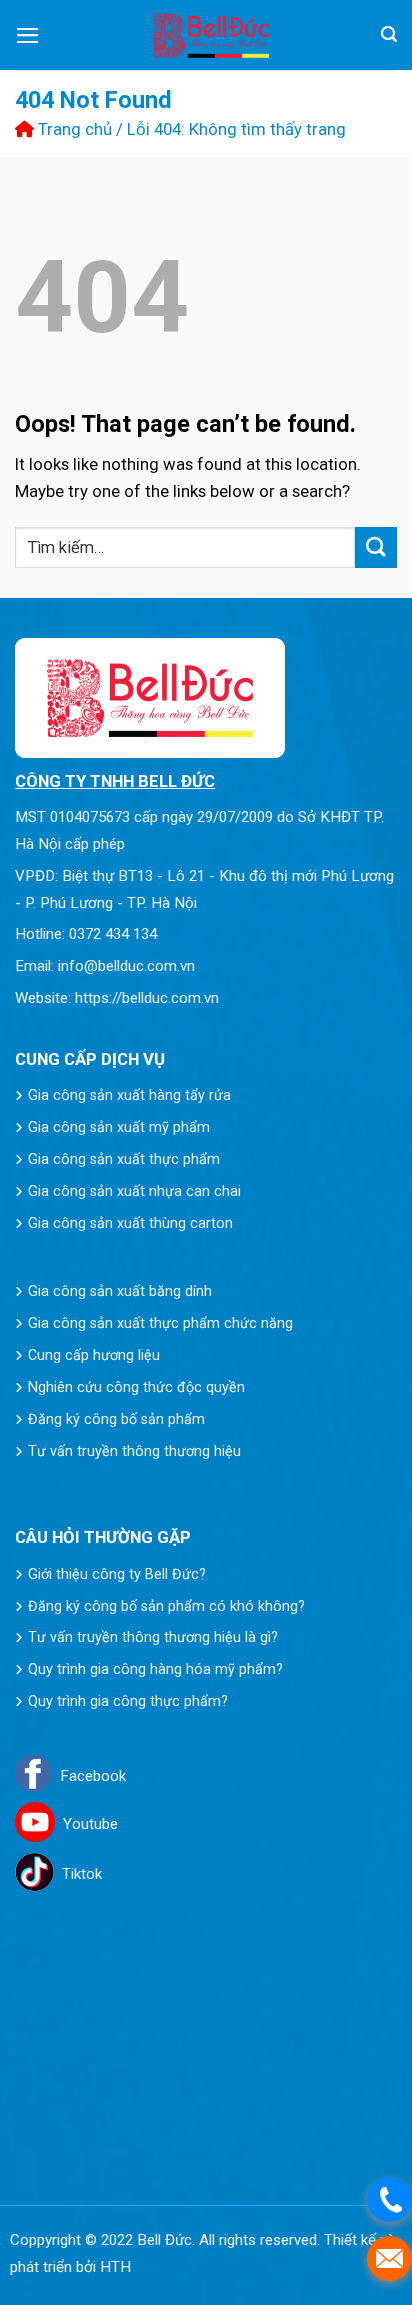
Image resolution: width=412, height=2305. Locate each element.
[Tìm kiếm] (389, 34)
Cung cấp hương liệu (94, 1355)
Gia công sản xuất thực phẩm (124, 1159)
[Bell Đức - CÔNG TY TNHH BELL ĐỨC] (211, 35)
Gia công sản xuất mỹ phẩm (119, 1127)
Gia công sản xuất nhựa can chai (134, 1191)
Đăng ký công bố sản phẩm (116, 1419)
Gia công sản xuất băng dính (120, 1291)
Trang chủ (73, 129)
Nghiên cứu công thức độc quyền (136, 1387)
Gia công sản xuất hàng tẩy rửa (129, 1095)
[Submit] (376, 547)
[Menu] (28, 35)
